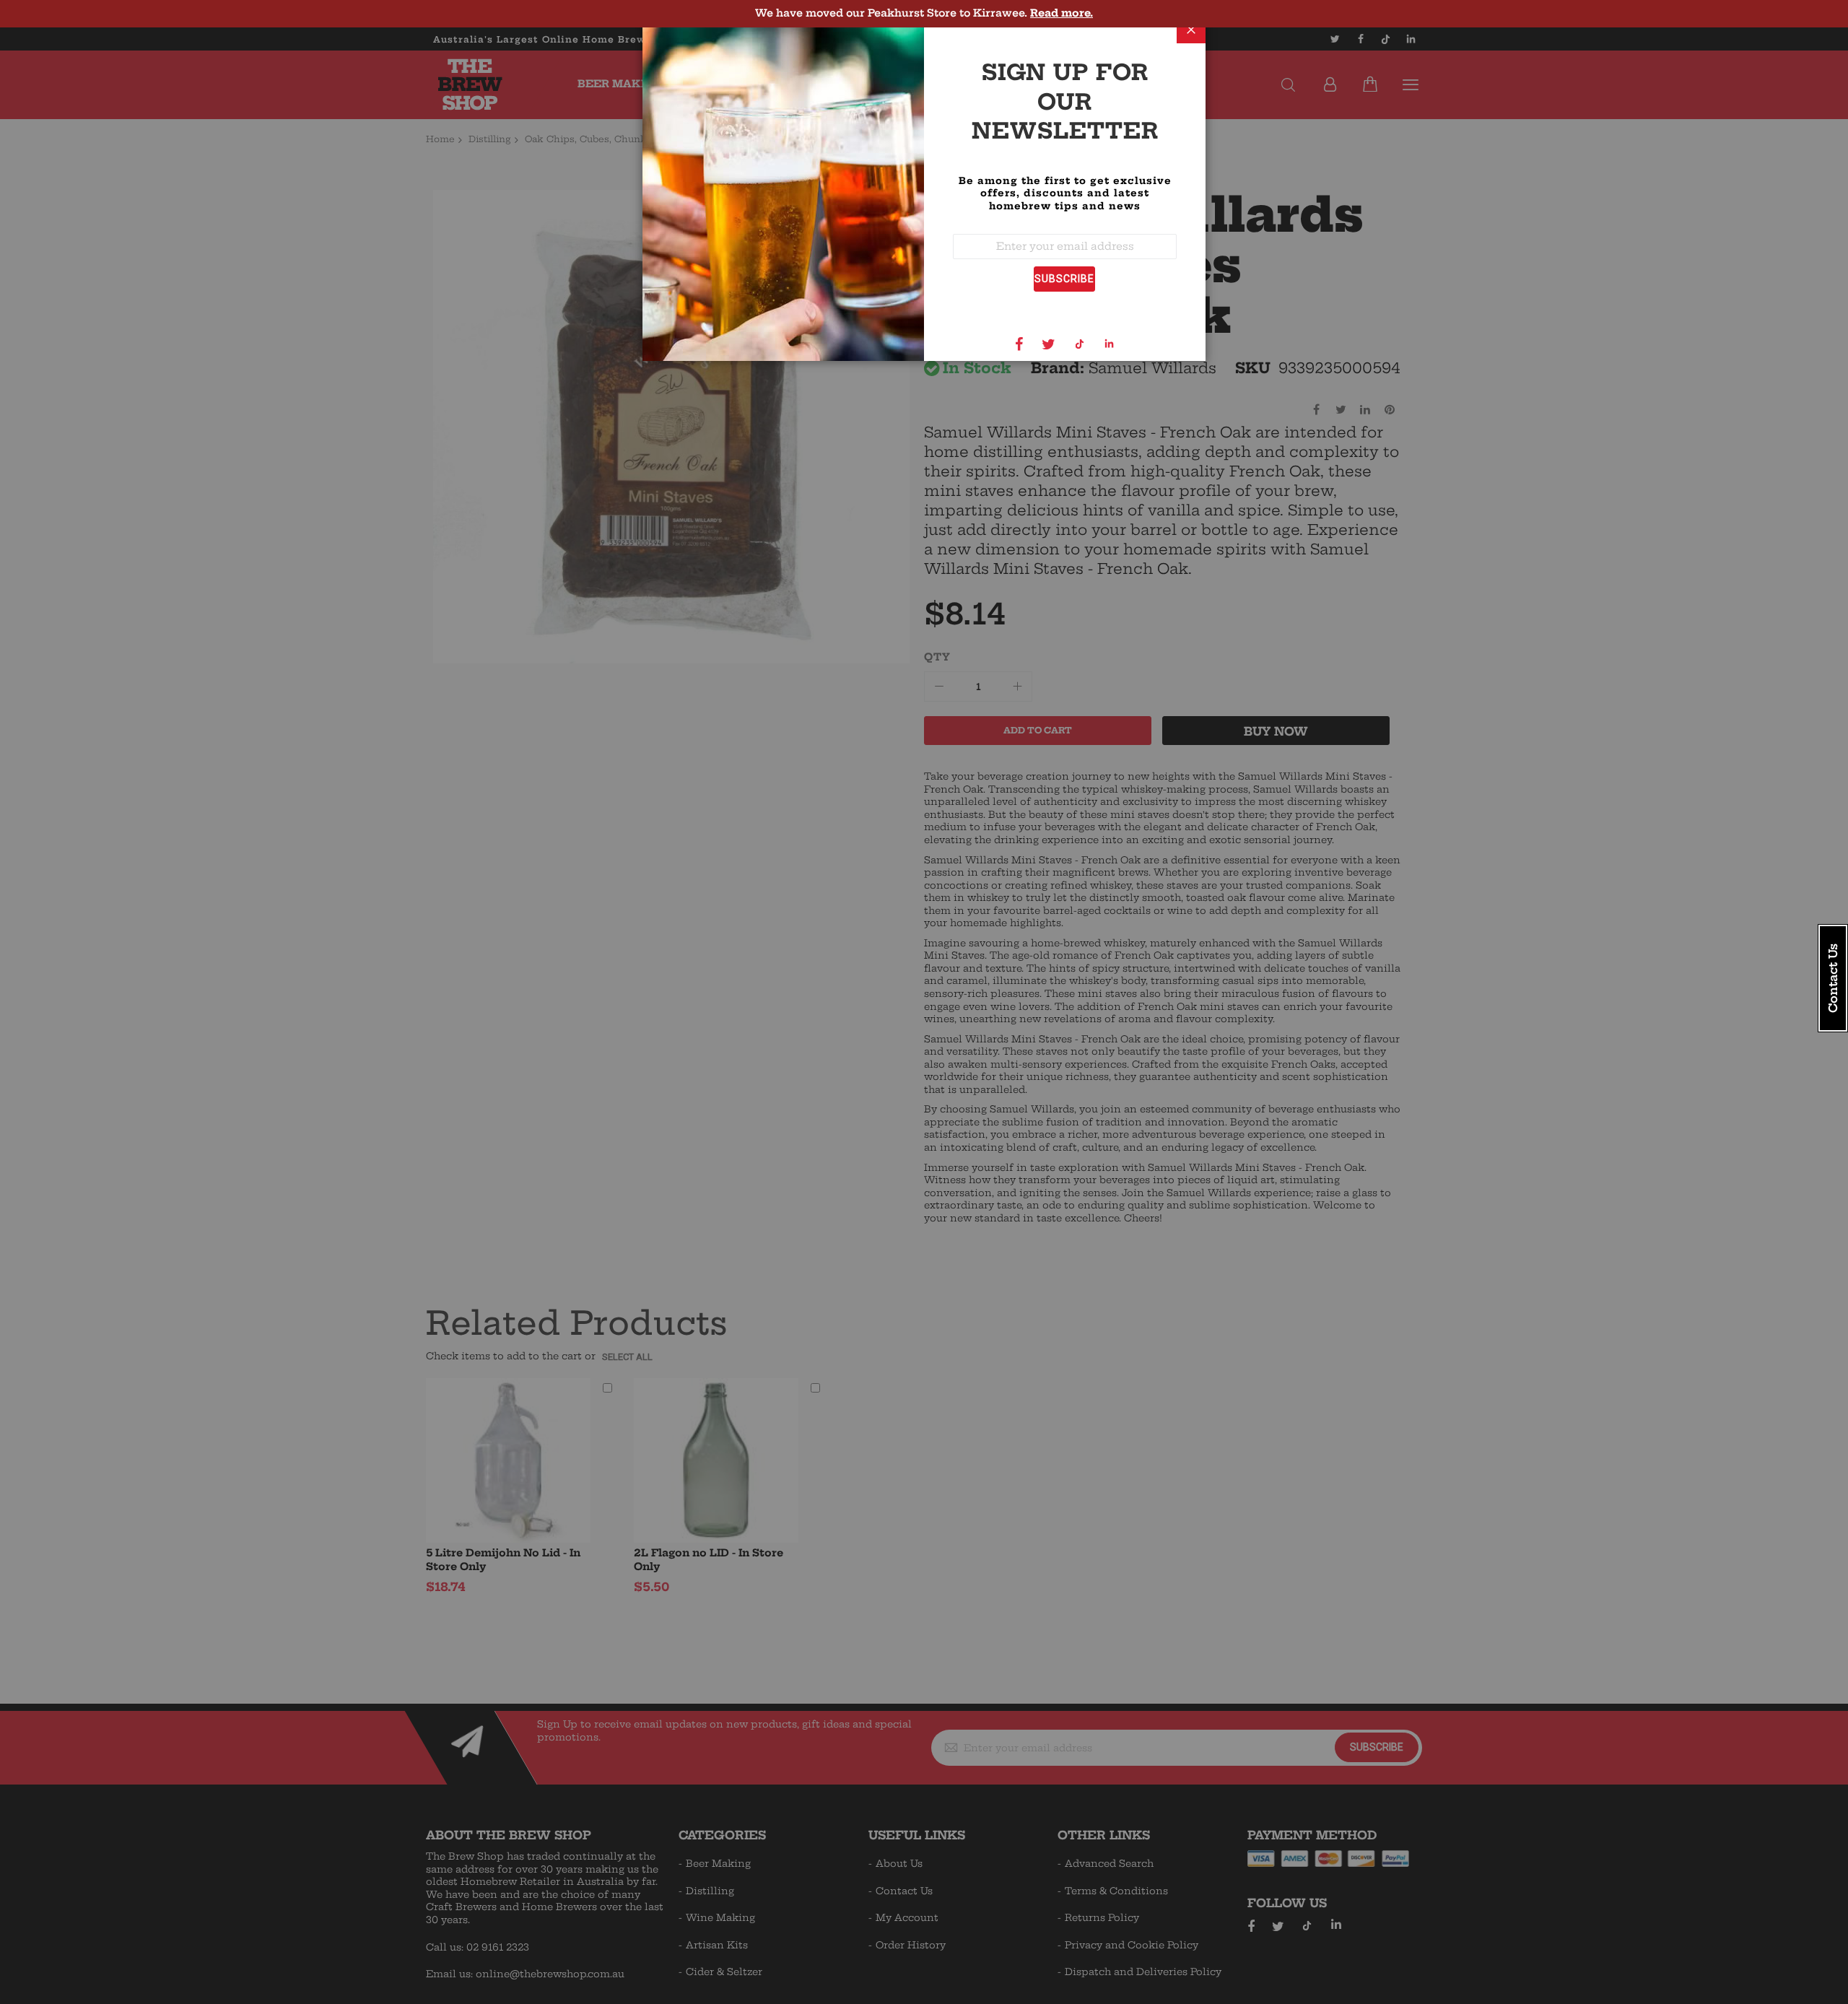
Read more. (1062, 13)
